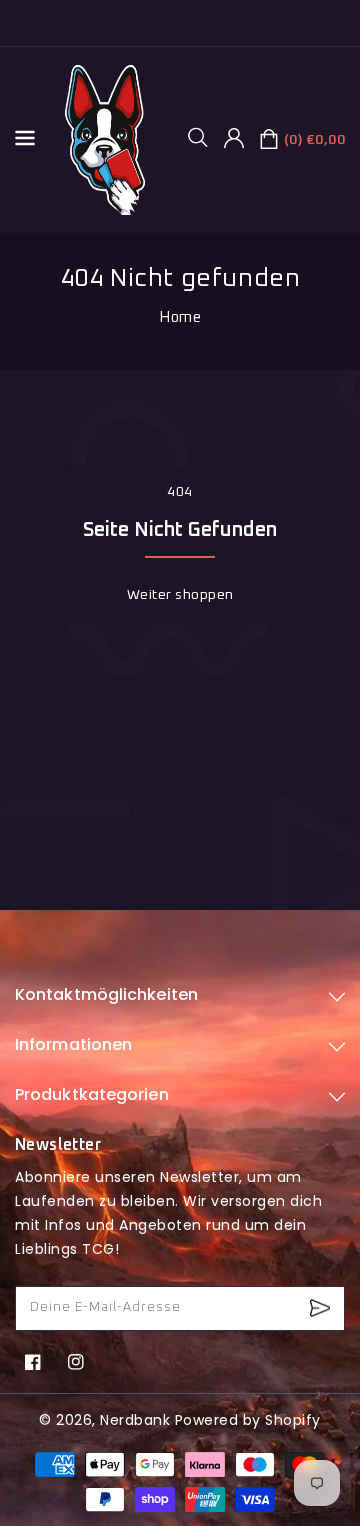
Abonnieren (322, 1308)
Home (180, 317)
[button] (205, 137)
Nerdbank (135, 1420)
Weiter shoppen (180, 595)
